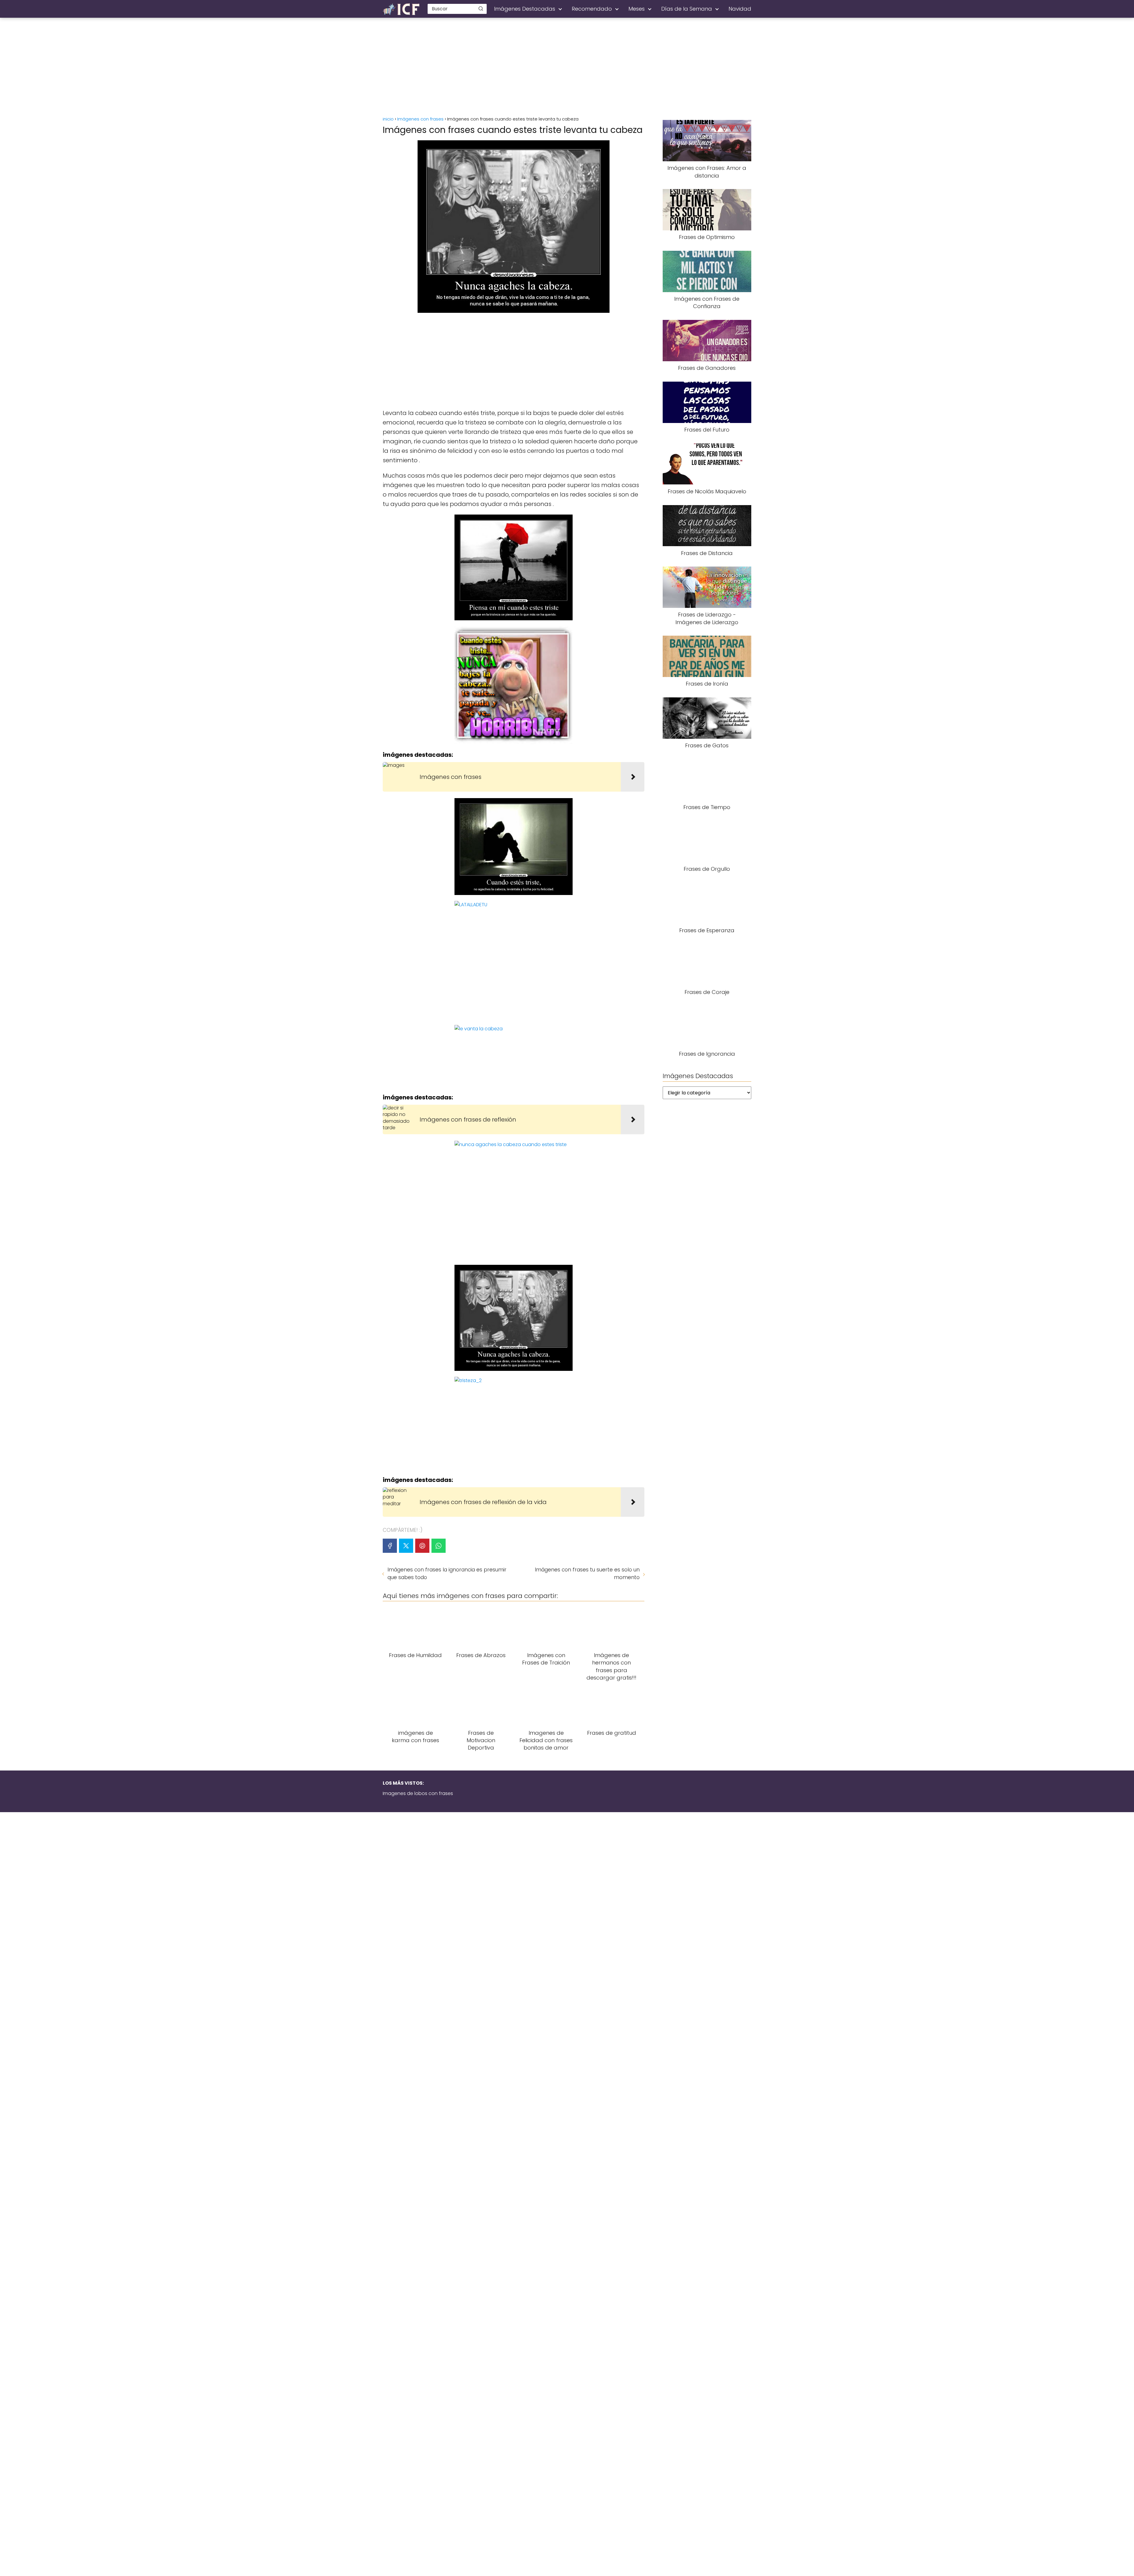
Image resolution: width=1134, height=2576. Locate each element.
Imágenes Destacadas (525, 9)
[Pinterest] (422, 1546)
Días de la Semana (687, 9)
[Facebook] (390, 1546)
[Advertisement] (567, 68)
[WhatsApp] (439, 1546)
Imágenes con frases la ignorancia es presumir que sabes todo (447, 1573)
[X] (406, 1546)
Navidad (740, 9)
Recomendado (592, 9)
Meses (637, 9)
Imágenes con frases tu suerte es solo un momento (587, 1573)
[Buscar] (481, 9)
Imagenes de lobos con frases (418, 1793)
